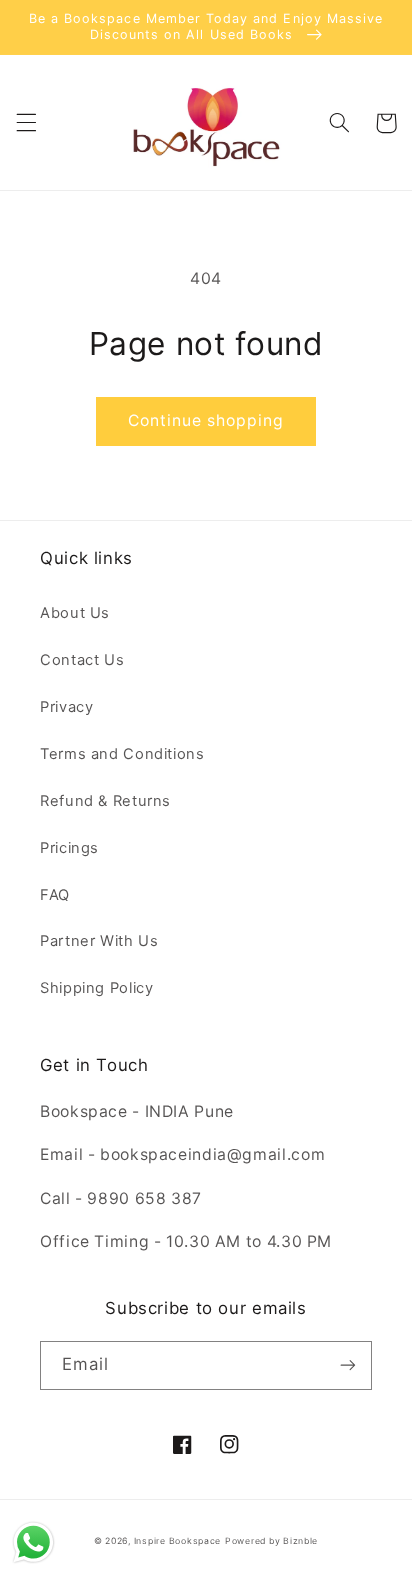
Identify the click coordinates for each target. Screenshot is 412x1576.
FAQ (55, 895)
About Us (75, 613)
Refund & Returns (105, 801)
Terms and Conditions (122, 754)
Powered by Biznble (271, 1541)
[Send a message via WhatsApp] (33, 1542)
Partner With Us (99, 941)
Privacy (66, 707)
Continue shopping (206, 420)
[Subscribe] (348, 1365)
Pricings (69, 848)
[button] (26, 123)
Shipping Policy (96, 988)
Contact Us (82, 660)
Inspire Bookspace (178, 1541)
